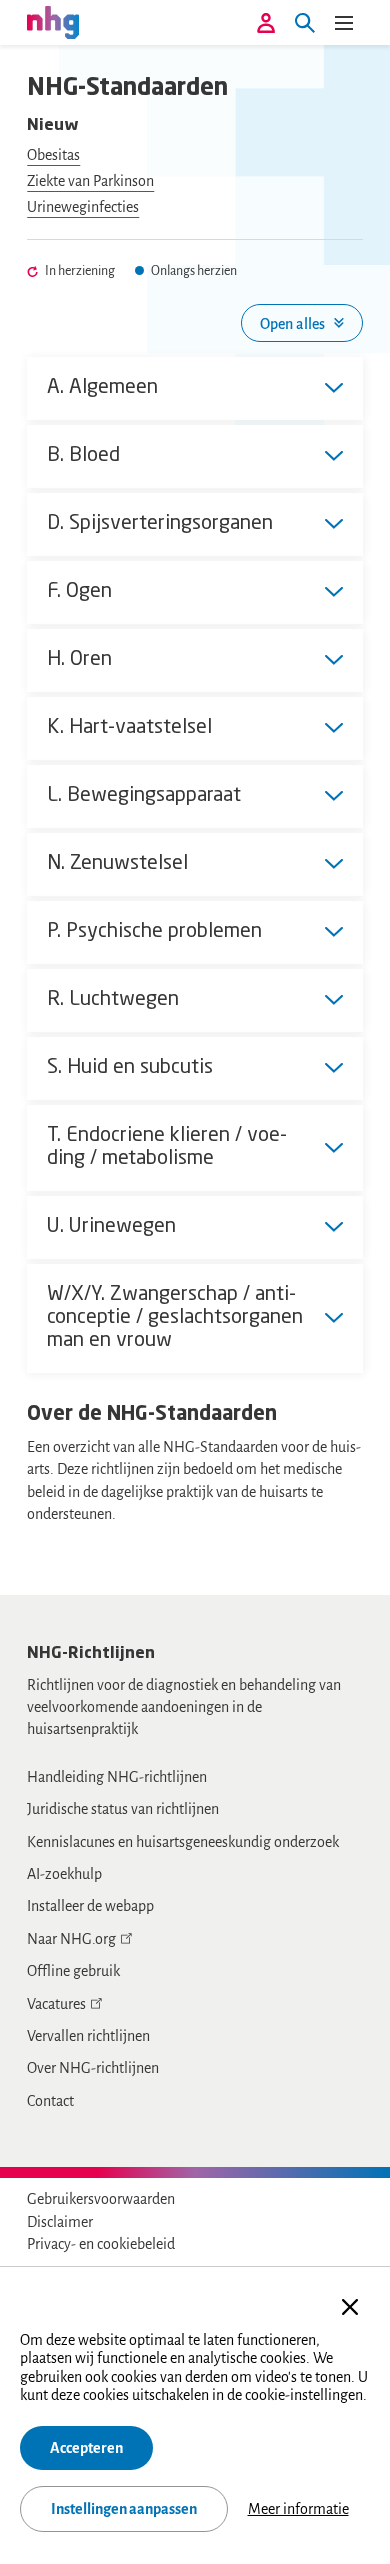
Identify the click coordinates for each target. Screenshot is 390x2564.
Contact (50, 2101)
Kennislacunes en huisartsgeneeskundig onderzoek (183, 1842)
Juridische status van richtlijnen (123, 1809)
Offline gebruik (73, 1971)
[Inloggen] (266, 23)
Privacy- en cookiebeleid (101, 2244)
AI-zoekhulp (64, 1874)
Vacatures (56, 2004)
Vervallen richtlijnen (88, 2036)
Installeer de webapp (90, 1906)
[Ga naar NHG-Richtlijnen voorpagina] (53, 22)
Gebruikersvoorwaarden (101, 2199)
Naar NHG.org (71, 1939)
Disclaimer (60, 2222)
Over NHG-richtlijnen (93, 2068)
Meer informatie (298, 2509)
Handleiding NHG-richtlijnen (117, 1777)
